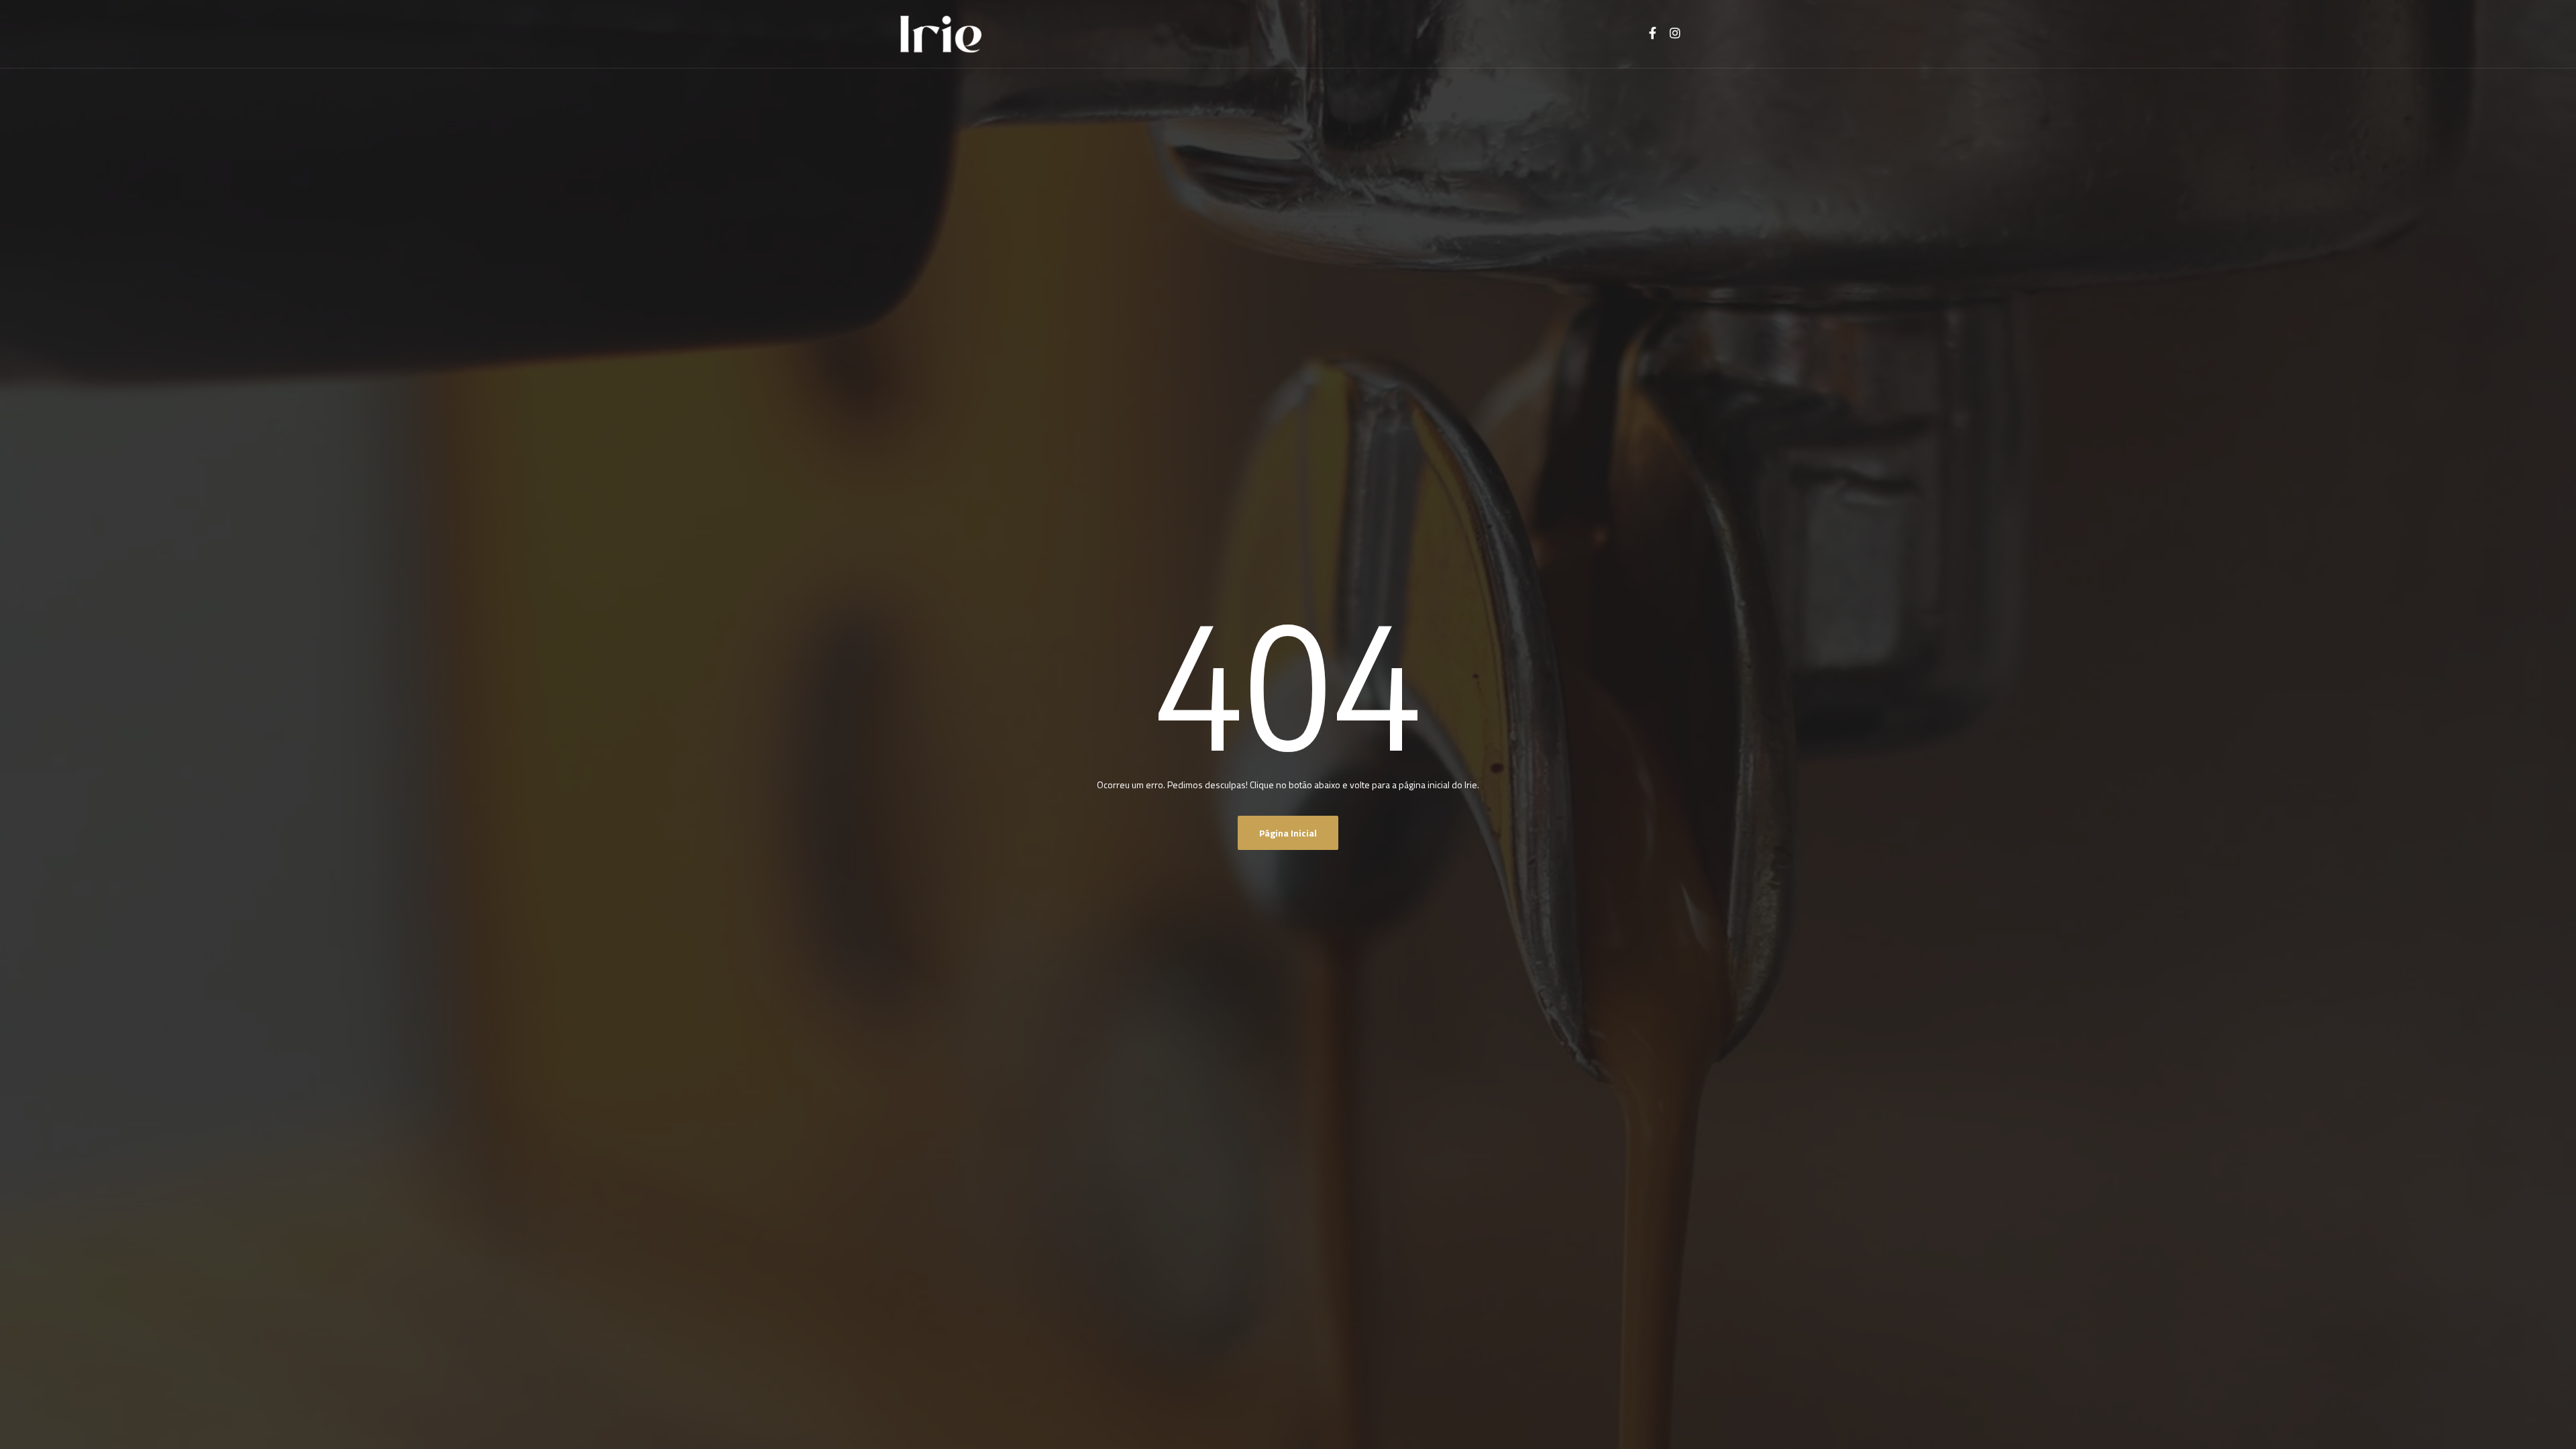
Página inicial (1288, 833)
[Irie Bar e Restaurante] (941, 34)
